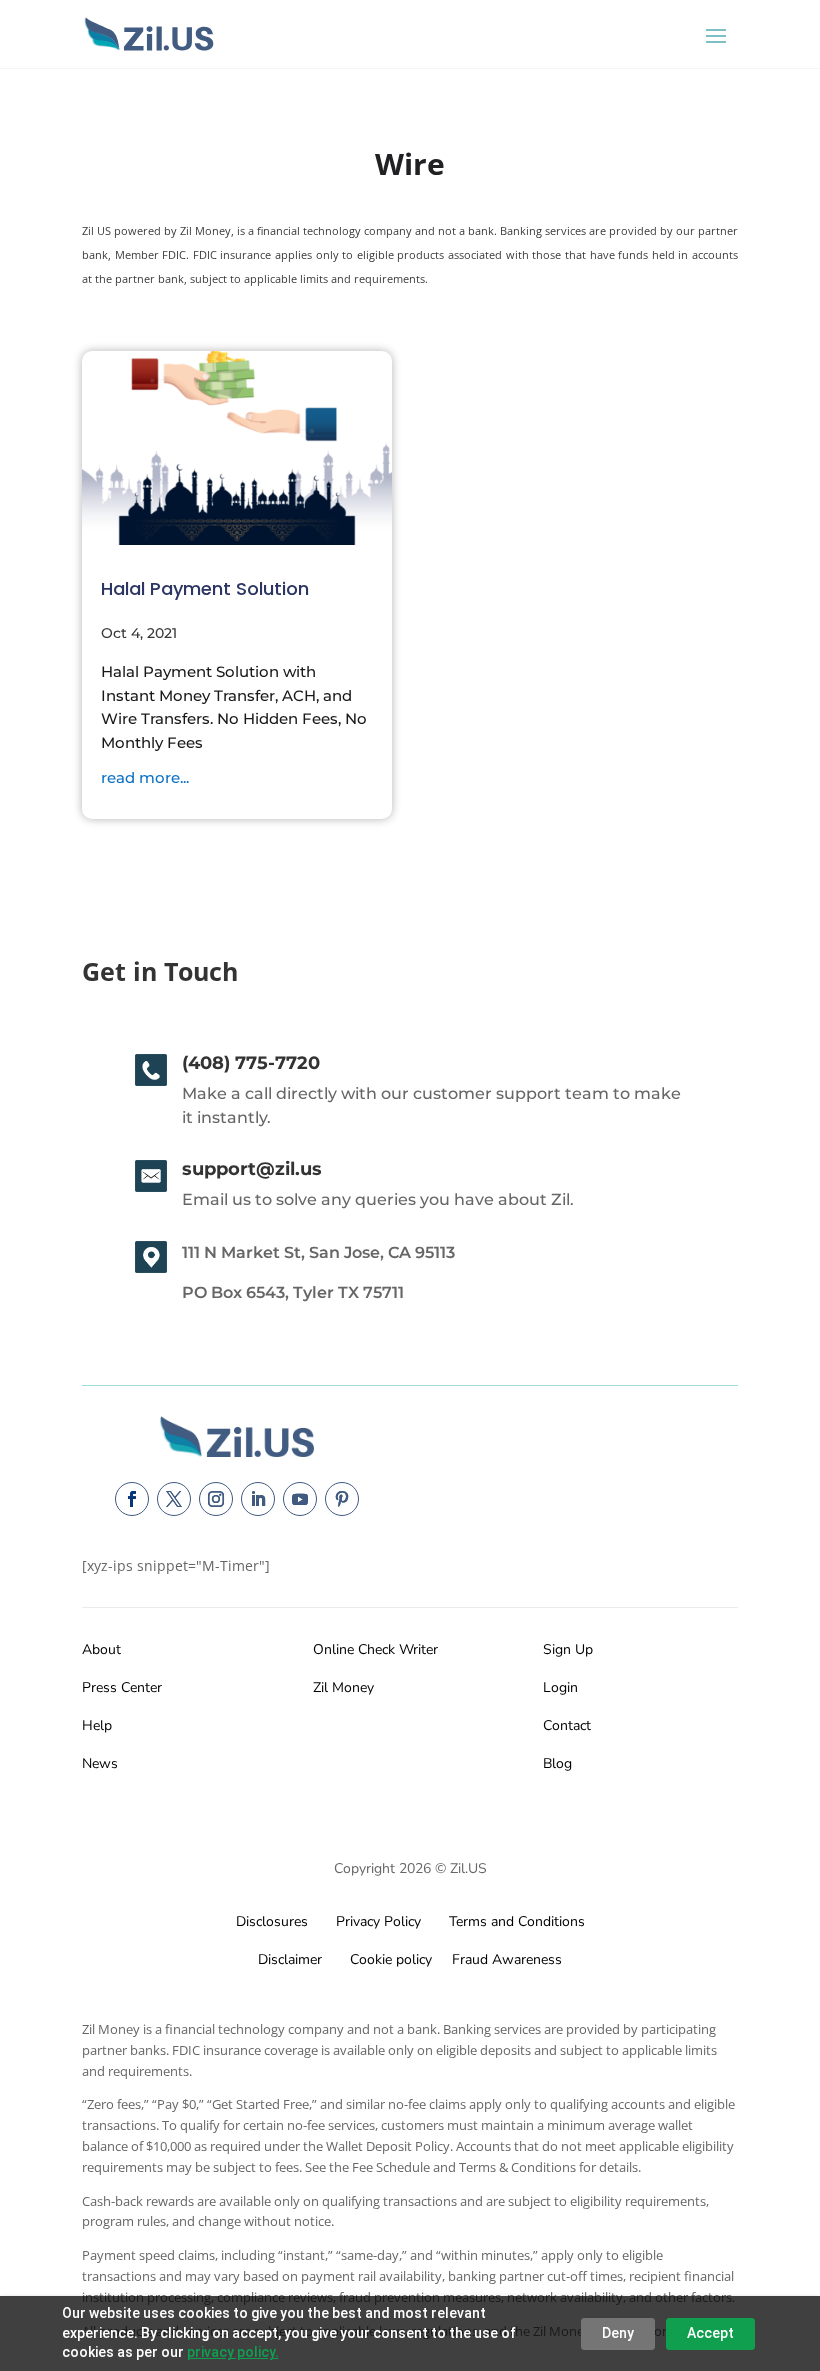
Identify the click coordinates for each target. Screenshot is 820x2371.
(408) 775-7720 (251, 1063)
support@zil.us (252, 1169)
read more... (145, 777)
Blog (557, 1763)
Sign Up (568, 1649)
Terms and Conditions (517, 1921)
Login (560, 1687)
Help (97, 1725)
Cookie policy (389, 1959)
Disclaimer (290, 1959)
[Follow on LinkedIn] (258, 1499)
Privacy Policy (374, 1921)
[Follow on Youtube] (300, 1499)
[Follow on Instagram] (216, 1499)
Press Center (122, 1687)
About (101, 1649)
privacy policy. (233, 2352)
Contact (567, 1725)
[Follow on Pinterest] (342, 1499)
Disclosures (272, 1921)
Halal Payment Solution (205, 588)
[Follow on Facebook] (132, 1499)
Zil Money (343, 1687)
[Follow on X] (174, 1499)
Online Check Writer (375, 1649)
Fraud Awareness (507, 1959)
